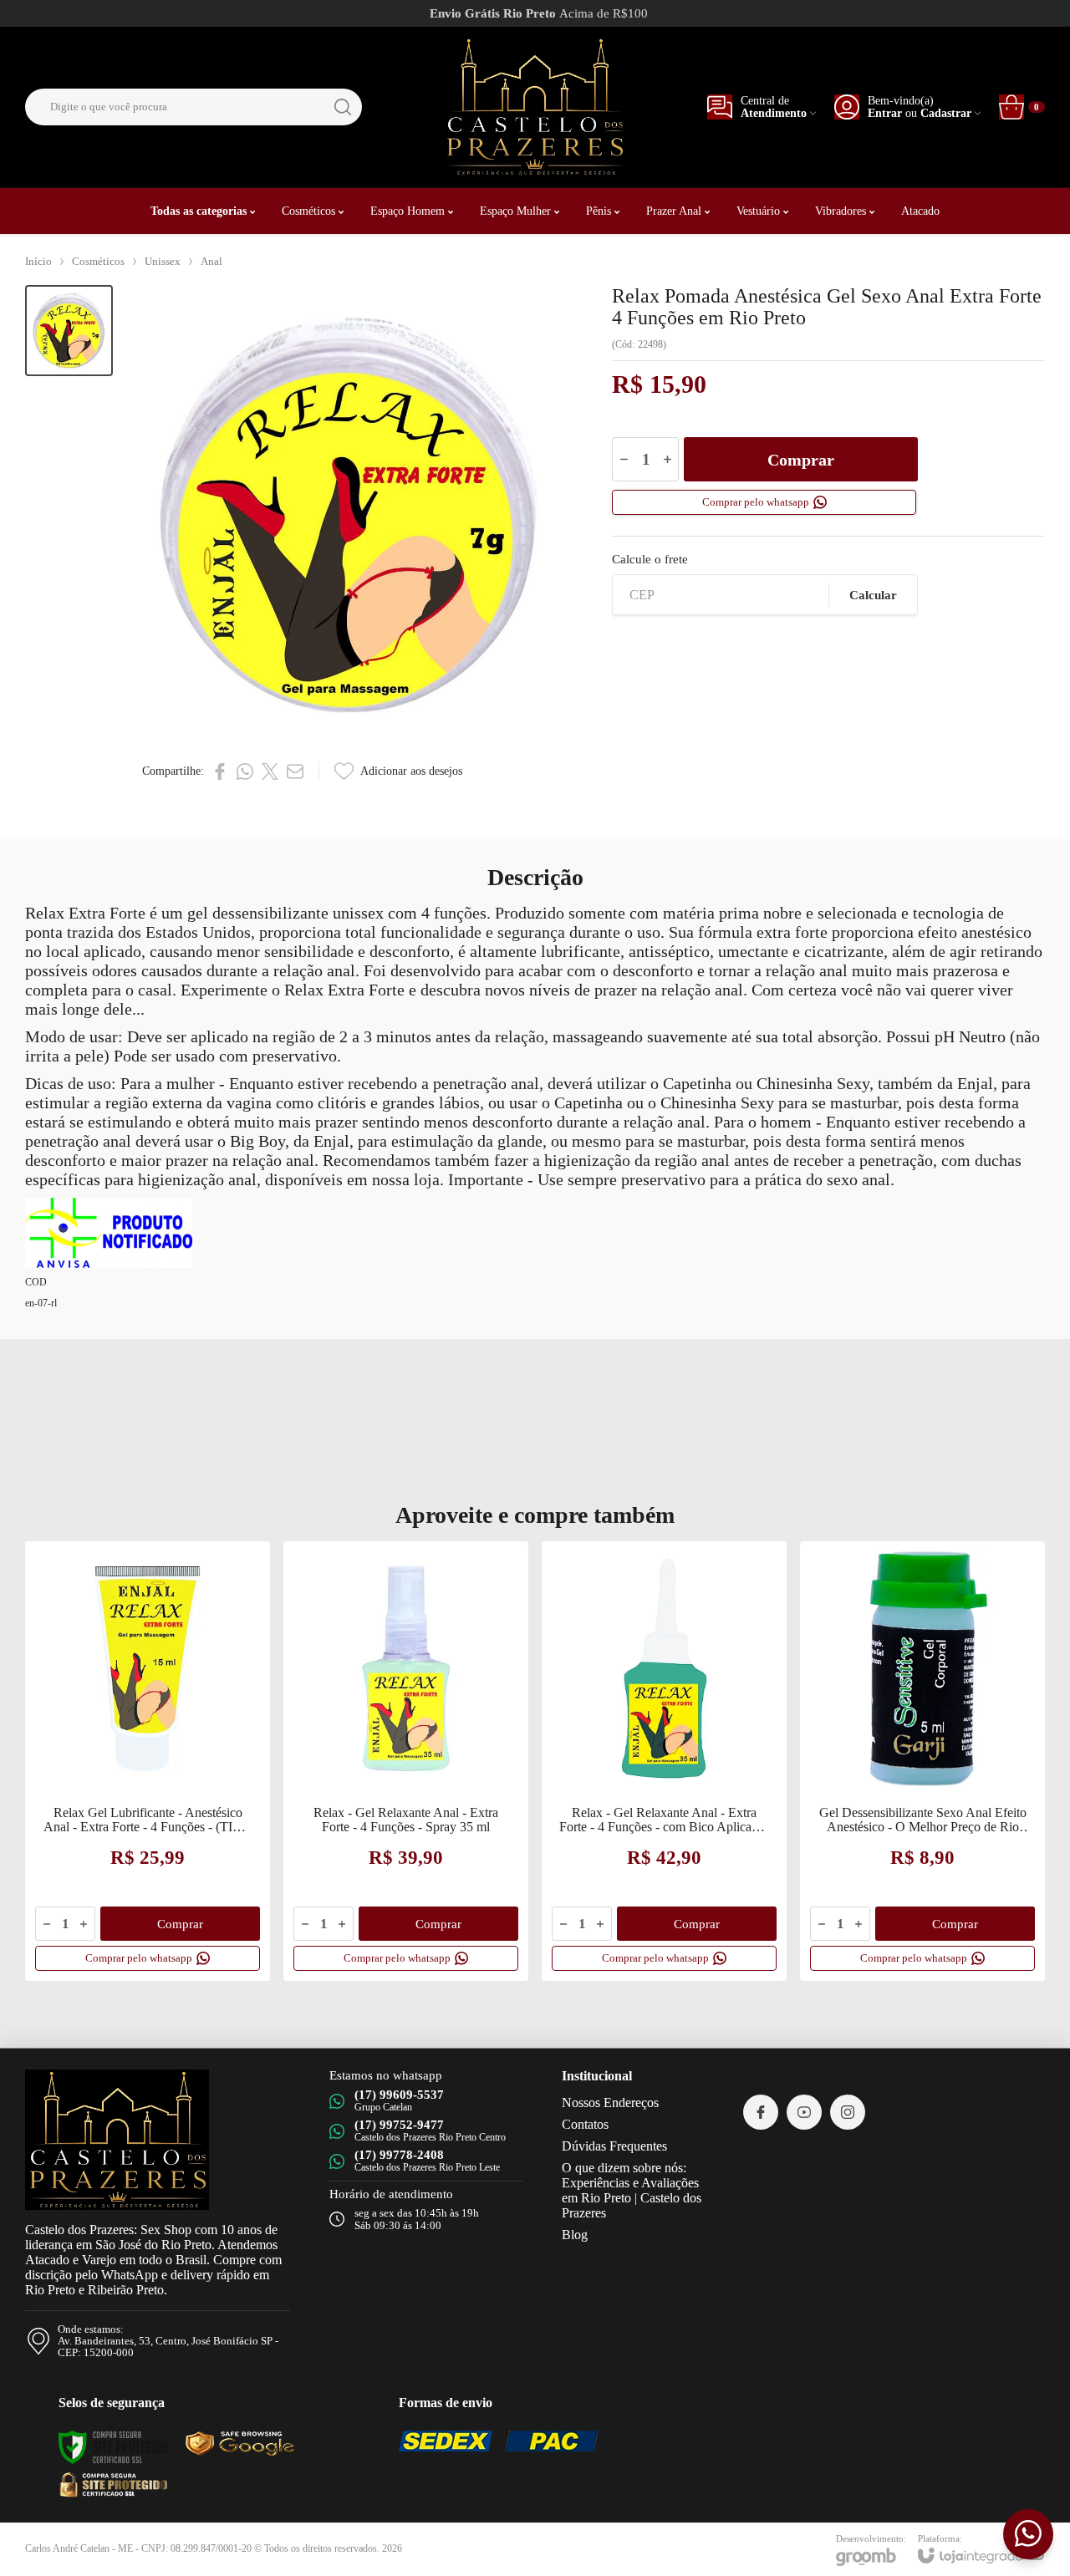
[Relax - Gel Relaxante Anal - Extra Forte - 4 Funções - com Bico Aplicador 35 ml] (664, 1761)
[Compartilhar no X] (270, 771)
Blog (575, 2235)
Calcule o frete (650, 560)
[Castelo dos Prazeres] (534, 107)
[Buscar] (343, 107)
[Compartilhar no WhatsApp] (245, 771)
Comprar (801, 460)
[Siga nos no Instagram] (848, 2112)
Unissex (163, 261)
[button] (69, 331)
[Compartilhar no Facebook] (220, 771)
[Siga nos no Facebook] (761, 2112)
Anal (211, 261)
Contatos (585, 2124)
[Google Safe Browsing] (113, 2484)
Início (38, 261)
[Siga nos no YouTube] (804, 2112)
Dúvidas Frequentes (614, 2146)
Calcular (873, 595)
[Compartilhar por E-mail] (295, 771)
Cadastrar (946, 113)
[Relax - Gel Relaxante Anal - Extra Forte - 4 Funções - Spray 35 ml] (406, 1761)
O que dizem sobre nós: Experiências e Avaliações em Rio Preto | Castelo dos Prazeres (632, 2190)
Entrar (885, 113)
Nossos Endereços (610, 2103)
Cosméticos (98, 261)
